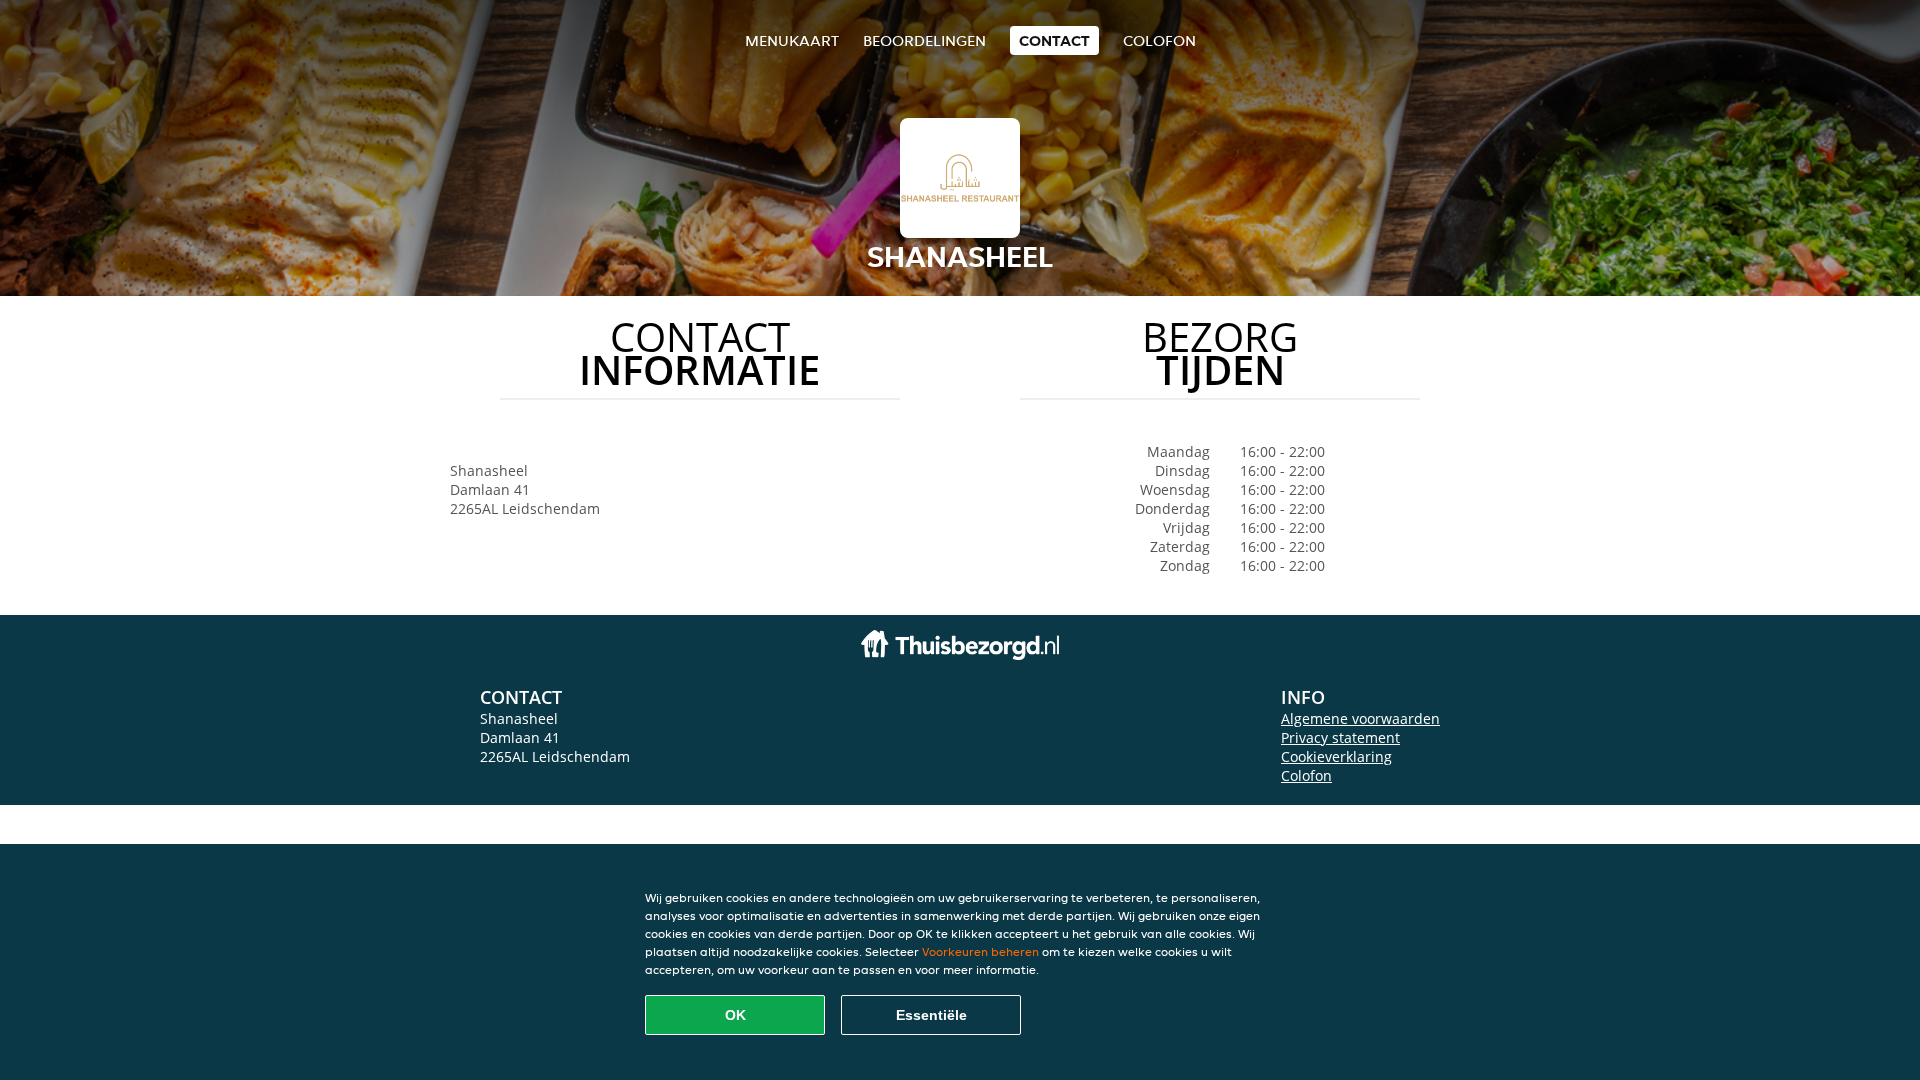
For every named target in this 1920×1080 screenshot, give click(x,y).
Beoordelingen (924, 40)
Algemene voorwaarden (1360, 718)
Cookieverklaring (1336, 756)
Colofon (1306, 775)
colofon (1159, 40)
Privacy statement (1340, 737)
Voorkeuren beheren (980, 951)
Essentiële (931, 1015)
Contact (1054, 40)
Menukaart (792, 40)
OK (735, 1015)
